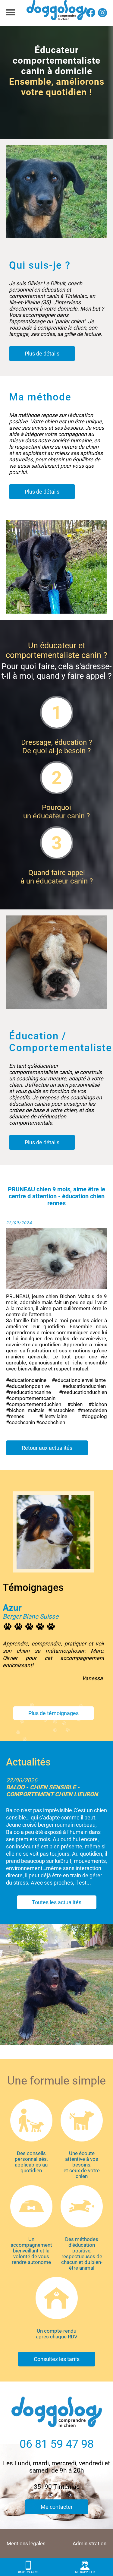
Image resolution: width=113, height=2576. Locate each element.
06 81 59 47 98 (57, 2444)
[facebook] (91, 16)
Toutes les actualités (57, 1930)
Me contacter (57, 2507)
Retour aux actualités (47, 1448)
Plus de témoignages (53, 1713)
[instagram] (102, 16)
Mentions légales (26, 2544)
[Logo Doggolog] (57, 13)
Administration (89, 2544)
